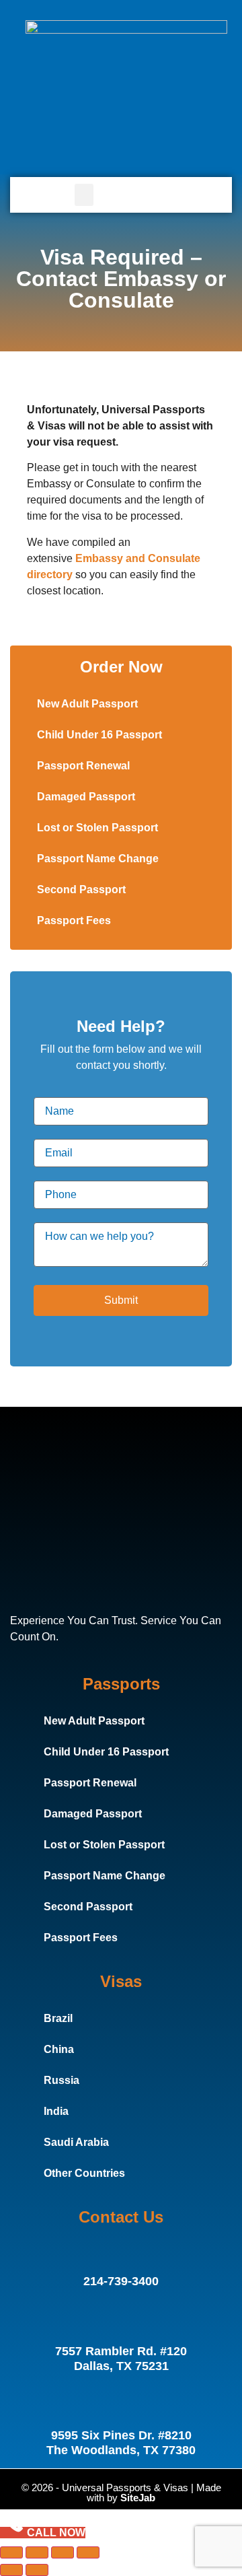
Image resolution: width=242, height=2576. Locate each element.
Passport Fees (74, 920)
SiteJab (138, 2498)
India (56, 2111)
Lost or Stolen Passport (97, 828)
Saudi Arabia (76, 2142)
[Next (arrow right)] (37, 2570)
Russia (62, 2080)
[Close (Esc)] (88, 2552)
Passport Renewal (83, 766)
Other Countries (84, 2173)
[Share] (63, 2552)
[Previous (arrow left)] (11, 2570)
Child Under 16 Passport (99, 735)
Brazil (58, 2018)
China (59, 2049)
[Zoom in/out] (11, 2552)
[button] (84, 195)
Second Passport (81, 890)
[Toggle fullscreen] (37, 2552)
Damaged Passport (86, 797)
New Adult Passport (87, 704)
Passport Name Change (98, 859)
